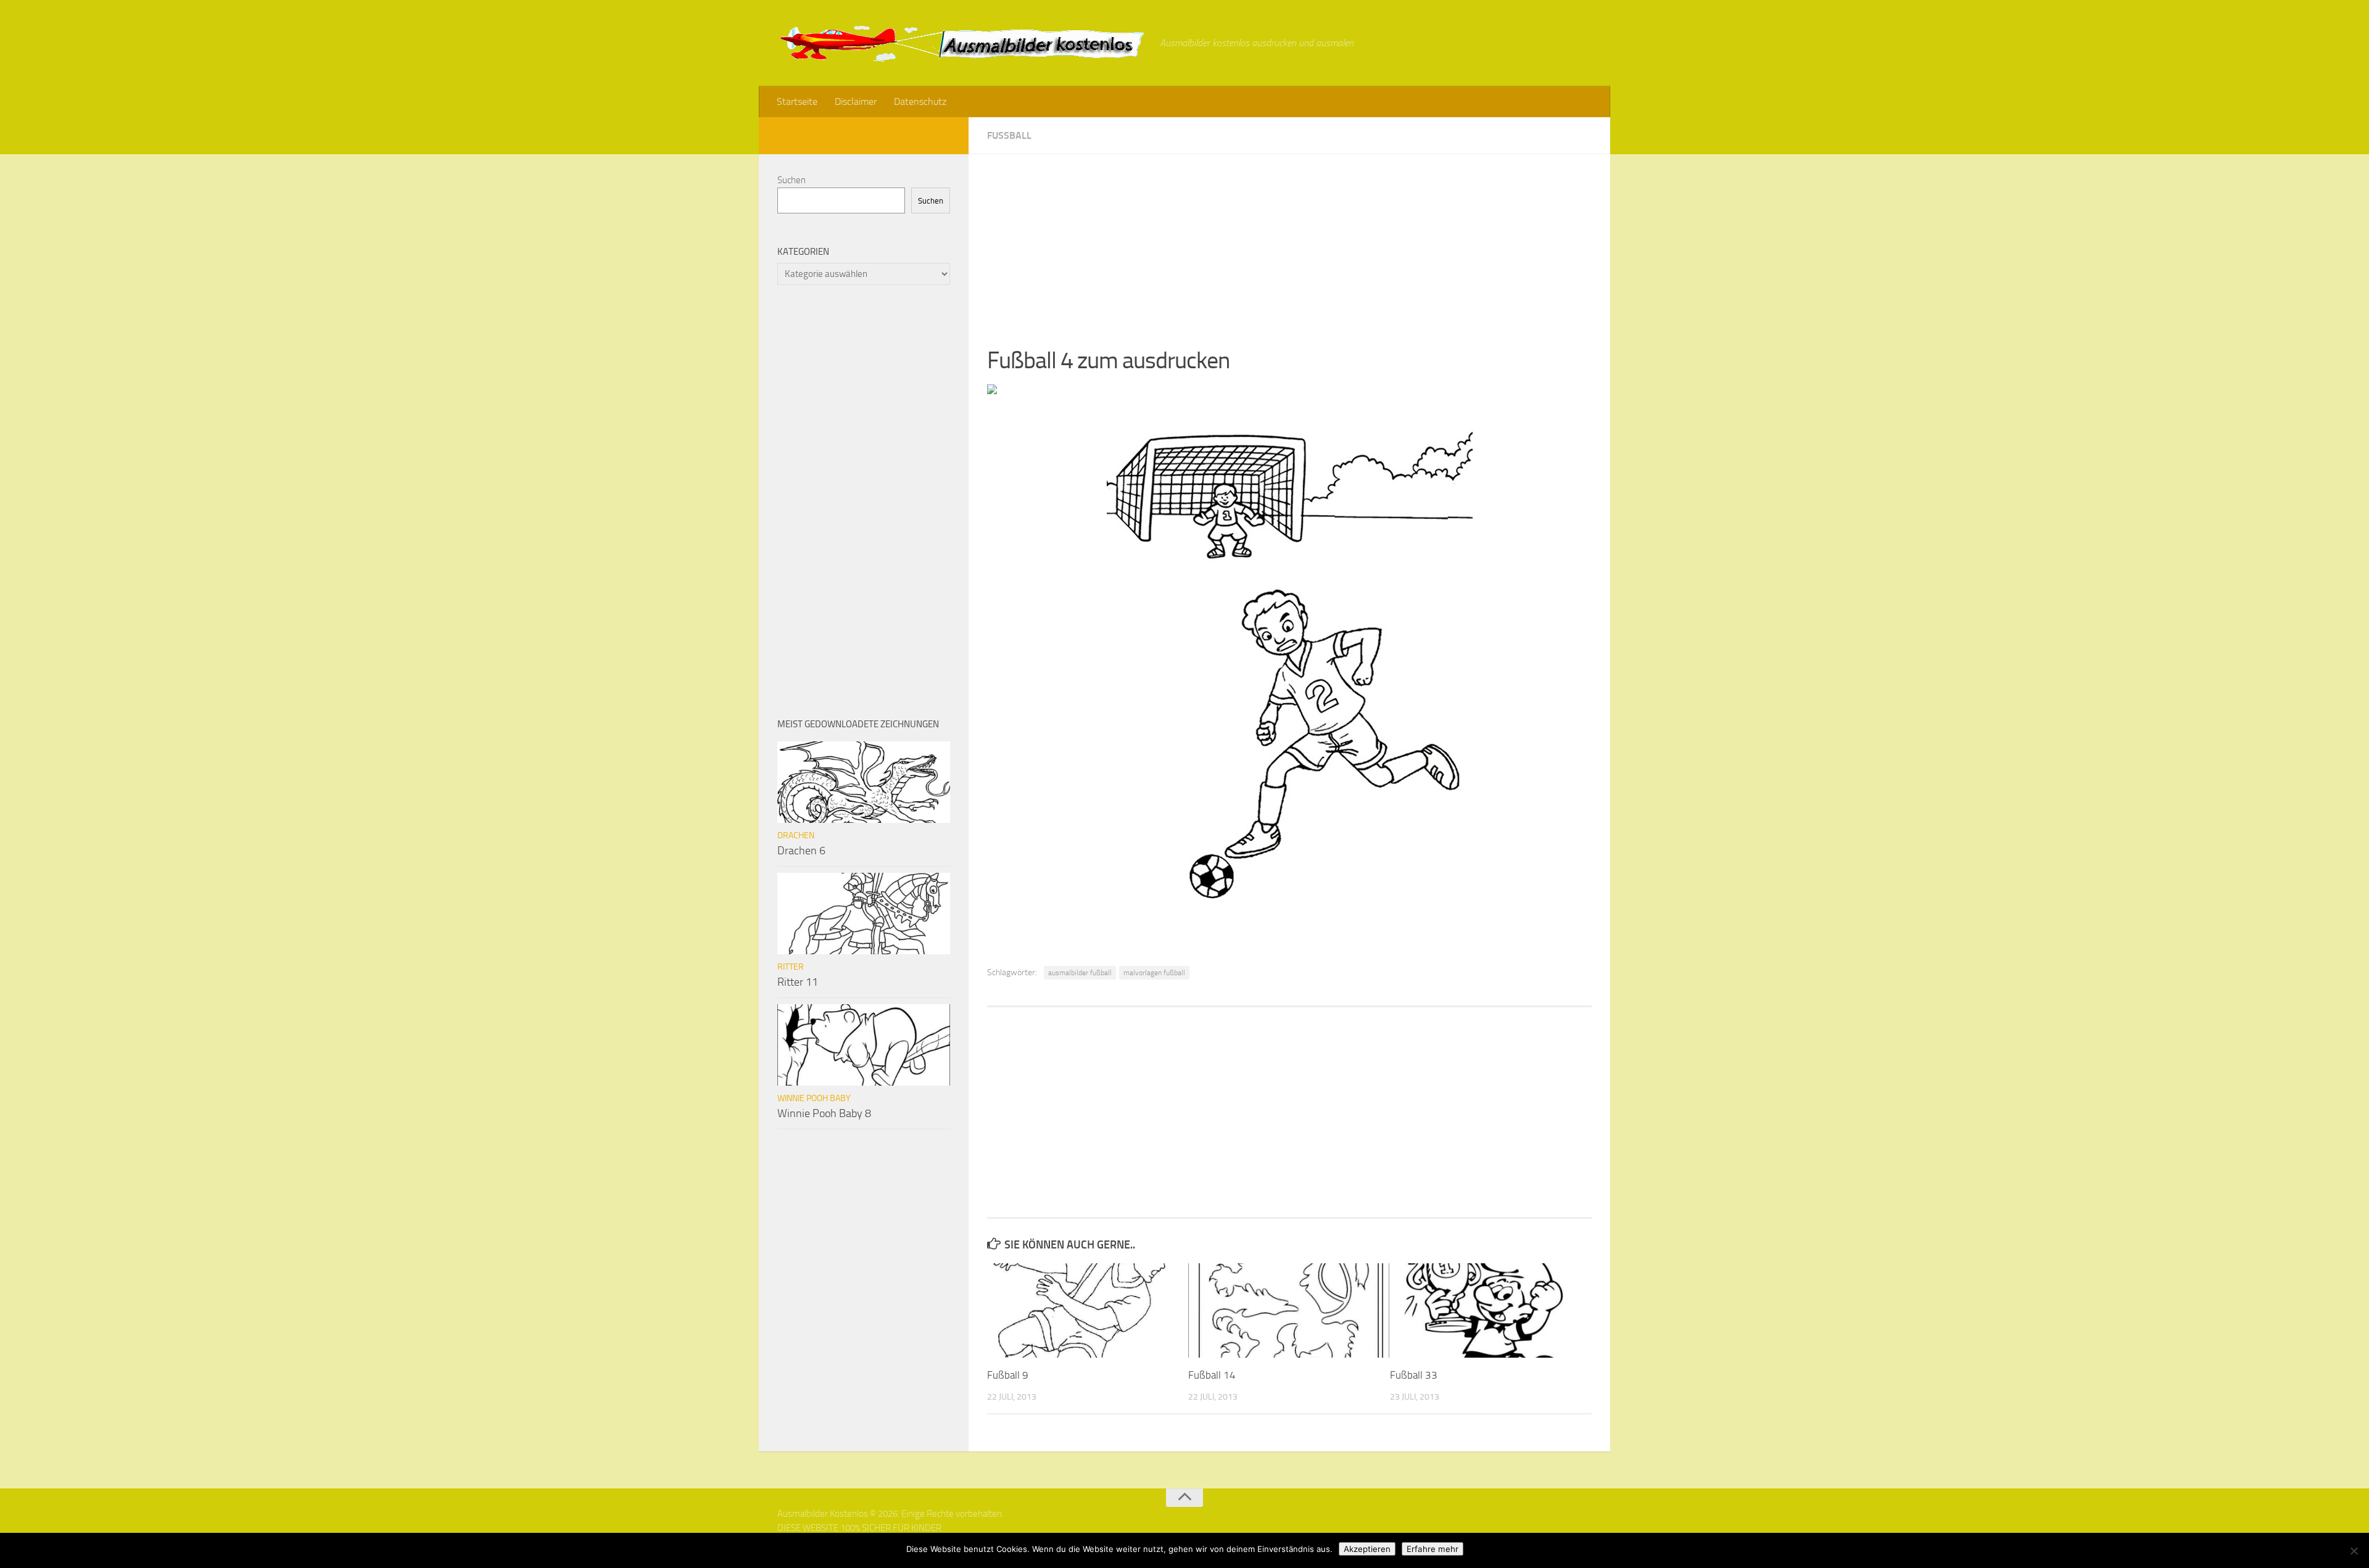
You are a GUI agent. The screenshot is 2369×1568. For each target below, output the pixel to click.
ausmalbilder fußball (1080, 973)
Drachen (796, 836)
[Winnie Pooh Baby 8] (864, 1045)
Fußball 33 (1414, 1375)
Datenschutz (920, 101)
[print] (992, 390)
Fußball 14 (1212, 1375)
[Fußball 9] (1087, 1310)
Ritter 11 (798, 982)
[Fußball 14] (1288, 1310)
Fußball (1009, 135)
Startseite (797, 101)
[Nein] (2354, 1551)
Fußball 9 (1008, 1375)
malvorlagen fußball (1154, 973)
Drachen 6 (801, 851)
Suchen (792, 180)
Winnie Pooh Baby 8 (824, 1113)
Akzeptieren (1367, 1549)
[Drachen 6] (864, 782)
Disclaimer (856, 101)
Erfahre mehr (1433, 1549)
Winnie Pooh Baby (814, 1098)
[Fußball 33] (1490, 1310)
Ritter (791, 967)
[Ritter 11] (864, 914)
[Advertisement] (1289, 241)
